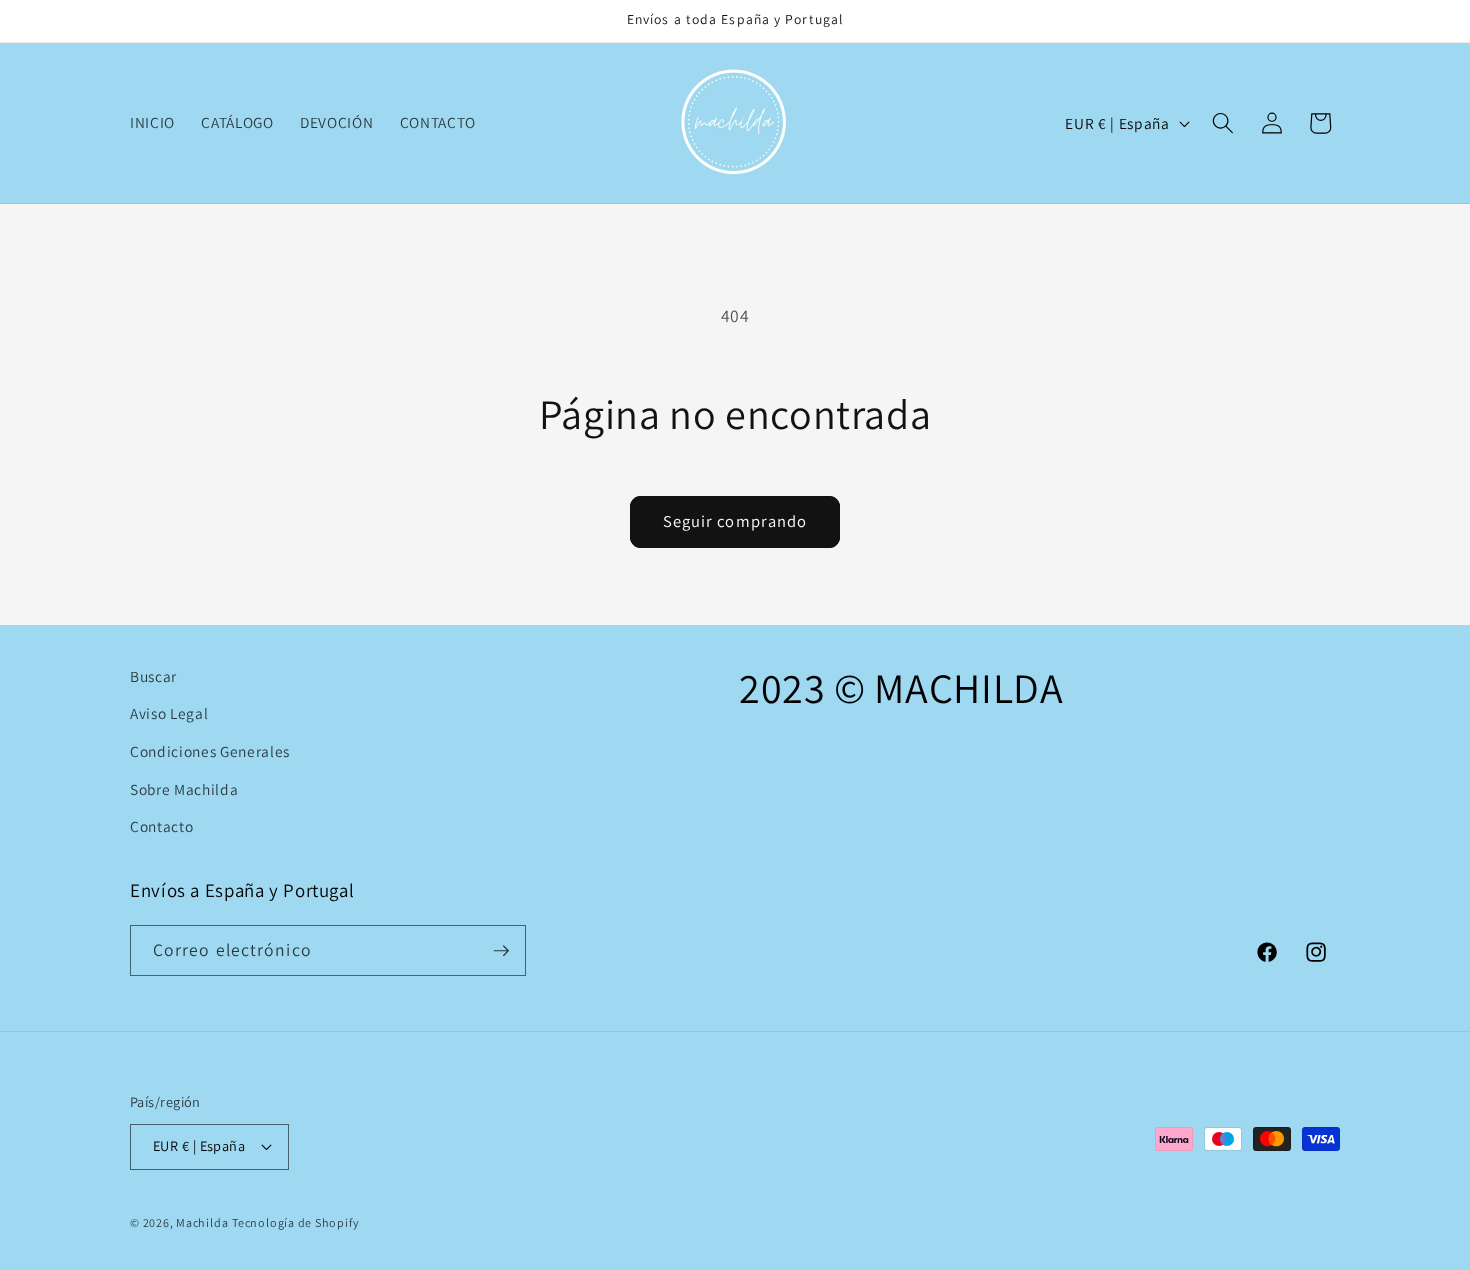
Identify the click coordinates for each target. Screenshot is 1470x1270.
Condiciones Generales (210, 751)
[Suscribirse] (501, 951)
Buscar (153, 676)
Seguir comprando (735, 521)
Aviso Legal (169, 713)
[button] (1223, 123)
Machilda (202, 1222)
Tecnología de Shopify (295, 1222)
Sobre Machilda (184, 789)
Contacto (161, 826)
